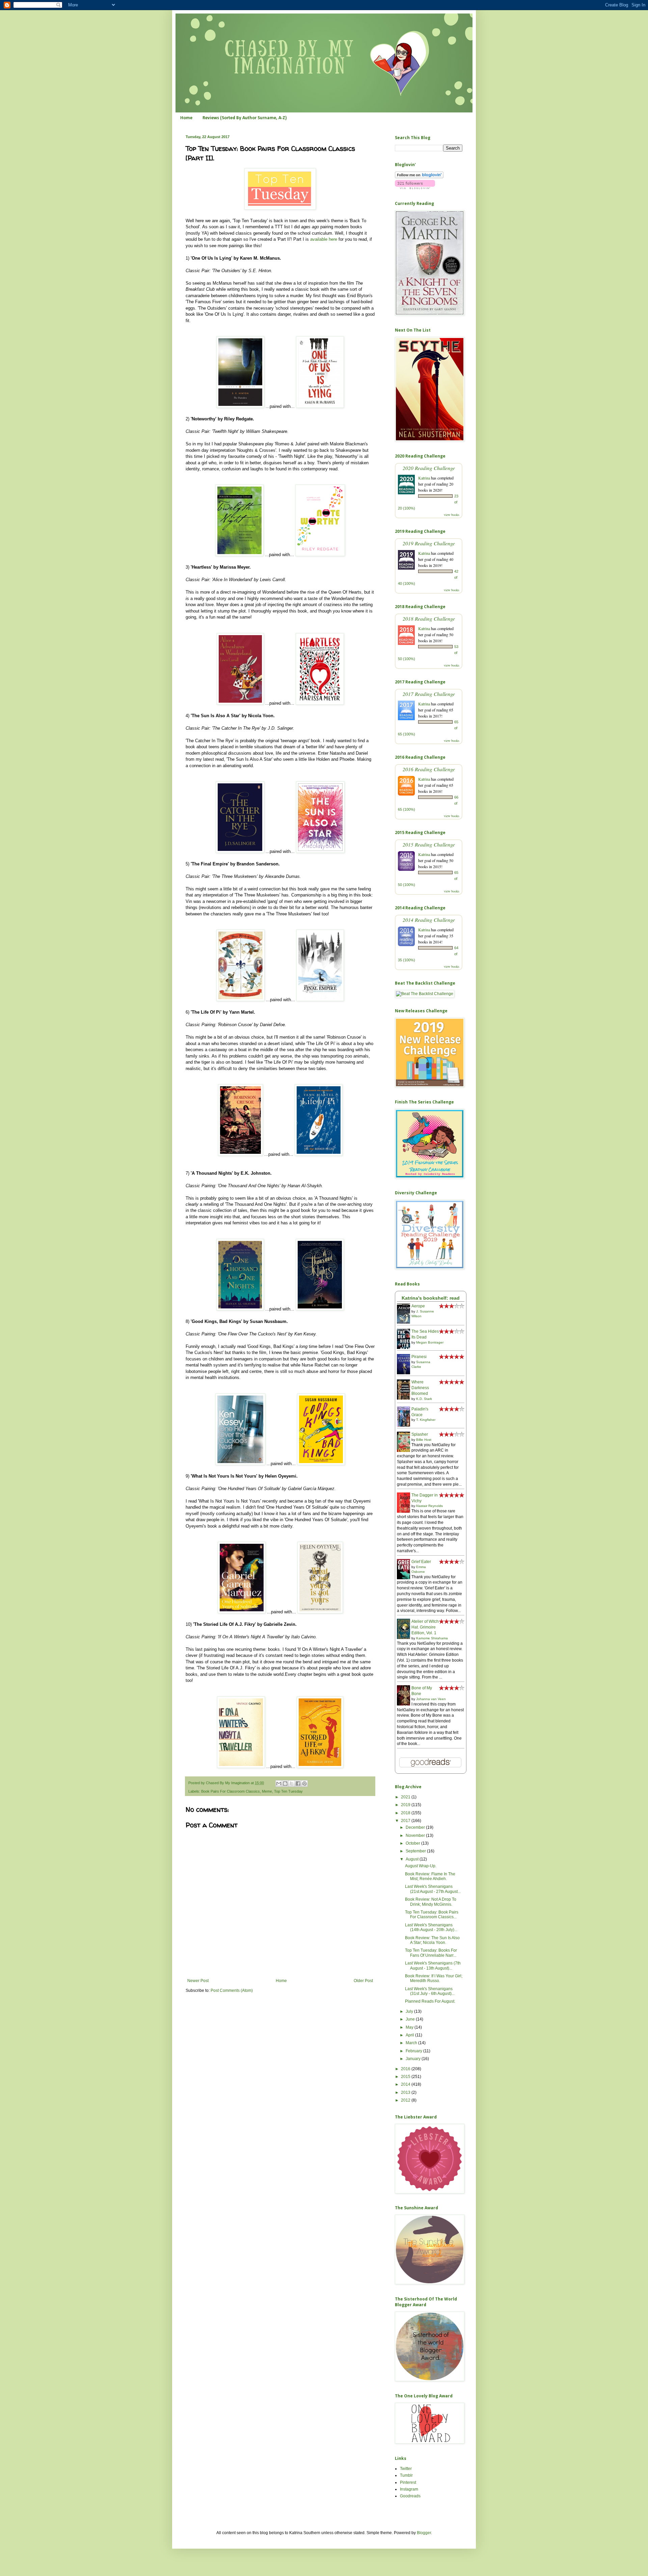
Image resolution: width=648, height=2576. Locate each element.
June (411, 2019)
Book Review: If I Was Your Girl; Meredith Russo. (434, 1978)
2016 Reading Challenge (429, 769)
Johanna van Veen (431, 1699)
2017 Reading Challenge (429, 694)
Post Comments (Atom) (232, 1990)
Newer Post (198, 1981)
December (416, 1827)
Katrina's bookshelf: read (431, 1298)
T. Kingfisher (426, 1420)
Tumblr (406, 2475)
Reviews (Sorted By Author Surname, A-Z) (245, 118)
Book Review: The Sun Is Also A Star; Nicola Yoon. (432, 1940)
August (413, 1859)
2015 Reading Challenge (429, 844)
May (410, 2027)
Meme (267, 1791)
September (416, 1851)
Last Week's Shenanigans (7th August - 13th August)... (433, 1966)
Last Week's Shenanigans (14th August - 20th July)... (431, 1927)
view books (452, 515)
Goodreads (410, 2496)
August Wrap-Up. (421, 1866)
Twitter (406, 2469)
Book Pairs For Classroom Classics (231, 1791)
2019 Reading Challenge (429, 543)
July (410, 2011)
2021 (406, 1797)
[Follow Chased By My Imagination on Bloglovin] (419, 177)
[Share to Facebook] (298, 1784)
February (414, 2051)
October (413, 1843)
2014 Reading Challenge (429, 920)
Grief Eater (421, 1562)
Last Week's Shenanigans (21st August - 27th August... (433, 1889)
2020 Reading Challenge (429, 468)
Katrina (424, 478)
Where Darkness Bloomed (420, 1388)
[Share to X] (292, 1784)
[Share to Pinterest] (304, 1784)
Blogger (424, 2533)
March (412, 2043)
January (414, 2059)
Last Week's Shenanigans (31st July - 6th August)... (430, 1991)
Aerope (418, 1306)
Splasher (420, 1434)
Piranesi (419, 1357)
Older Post (363, 1981)
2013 (406, 2092)
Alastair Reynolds (429, 1506)
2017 (406, 1821)
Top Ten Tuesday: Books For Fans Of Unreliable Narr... (431, 1953)
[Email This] (279, 1784)
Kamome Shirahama (432, 1638)
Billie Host (424, 1440)
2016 (406, 2069)
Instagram (409, 2489)
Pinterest (408, 2482)
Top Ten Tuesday (288, 1791)
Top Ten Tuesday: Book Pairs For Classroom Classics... (432, 1915)
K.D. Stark (424, 1399)
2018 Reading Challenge (429, 618)
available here (324, 239)
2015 (406, 2077)
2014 (406, 2084)
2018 (406, 1813)
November (416, 1836)
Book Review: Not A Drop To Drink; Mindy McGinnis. (431, 1902)
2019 (406, 1805)
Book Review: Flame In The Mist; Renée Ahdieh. (430, 1876)
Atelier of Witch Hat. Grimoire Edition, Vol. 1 (425, 1627)
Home (186, 118)
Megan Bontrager (430, 1342)
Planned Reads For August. (430, 2001)
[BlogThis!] (285, 1784)
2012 (406, 2100)
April (410, 2035)
